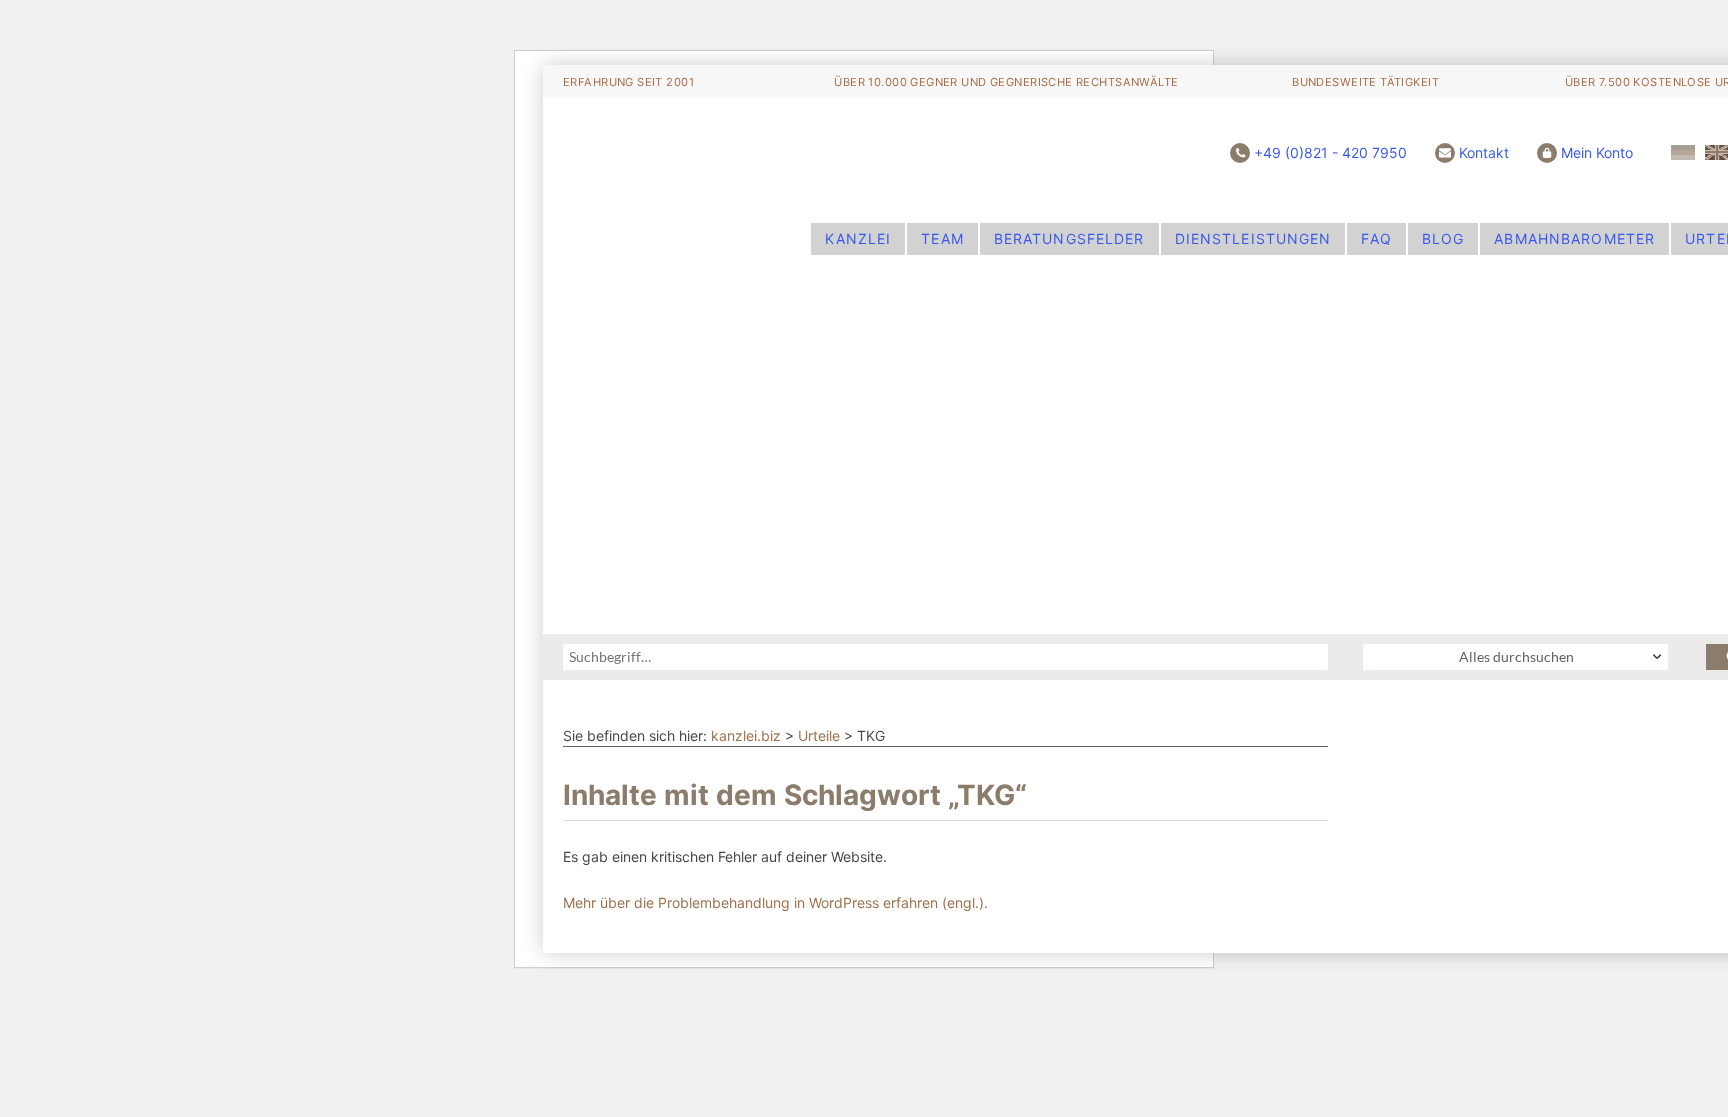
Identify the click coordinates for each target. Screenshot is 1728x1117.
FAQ (1376, 238)
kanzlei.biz (746, 735)
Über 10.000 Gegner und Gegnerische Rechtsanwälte (1006, 82)
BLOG (1443, 238)
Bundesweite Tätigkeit (1365, 82)
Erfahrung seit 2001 (628, 82)
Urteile (819, 735)
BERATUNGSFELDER (1069, 238)
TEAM (942, 238)
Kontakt (1484, 152)
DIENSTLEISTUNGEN (1253, 238)
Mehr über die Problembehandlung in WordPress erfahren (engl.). (775, 902)
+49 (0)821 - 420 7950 (1330, 152)
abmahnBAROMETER (1574, 238)
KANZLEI (858, 238)
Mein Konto (1597, 152)
